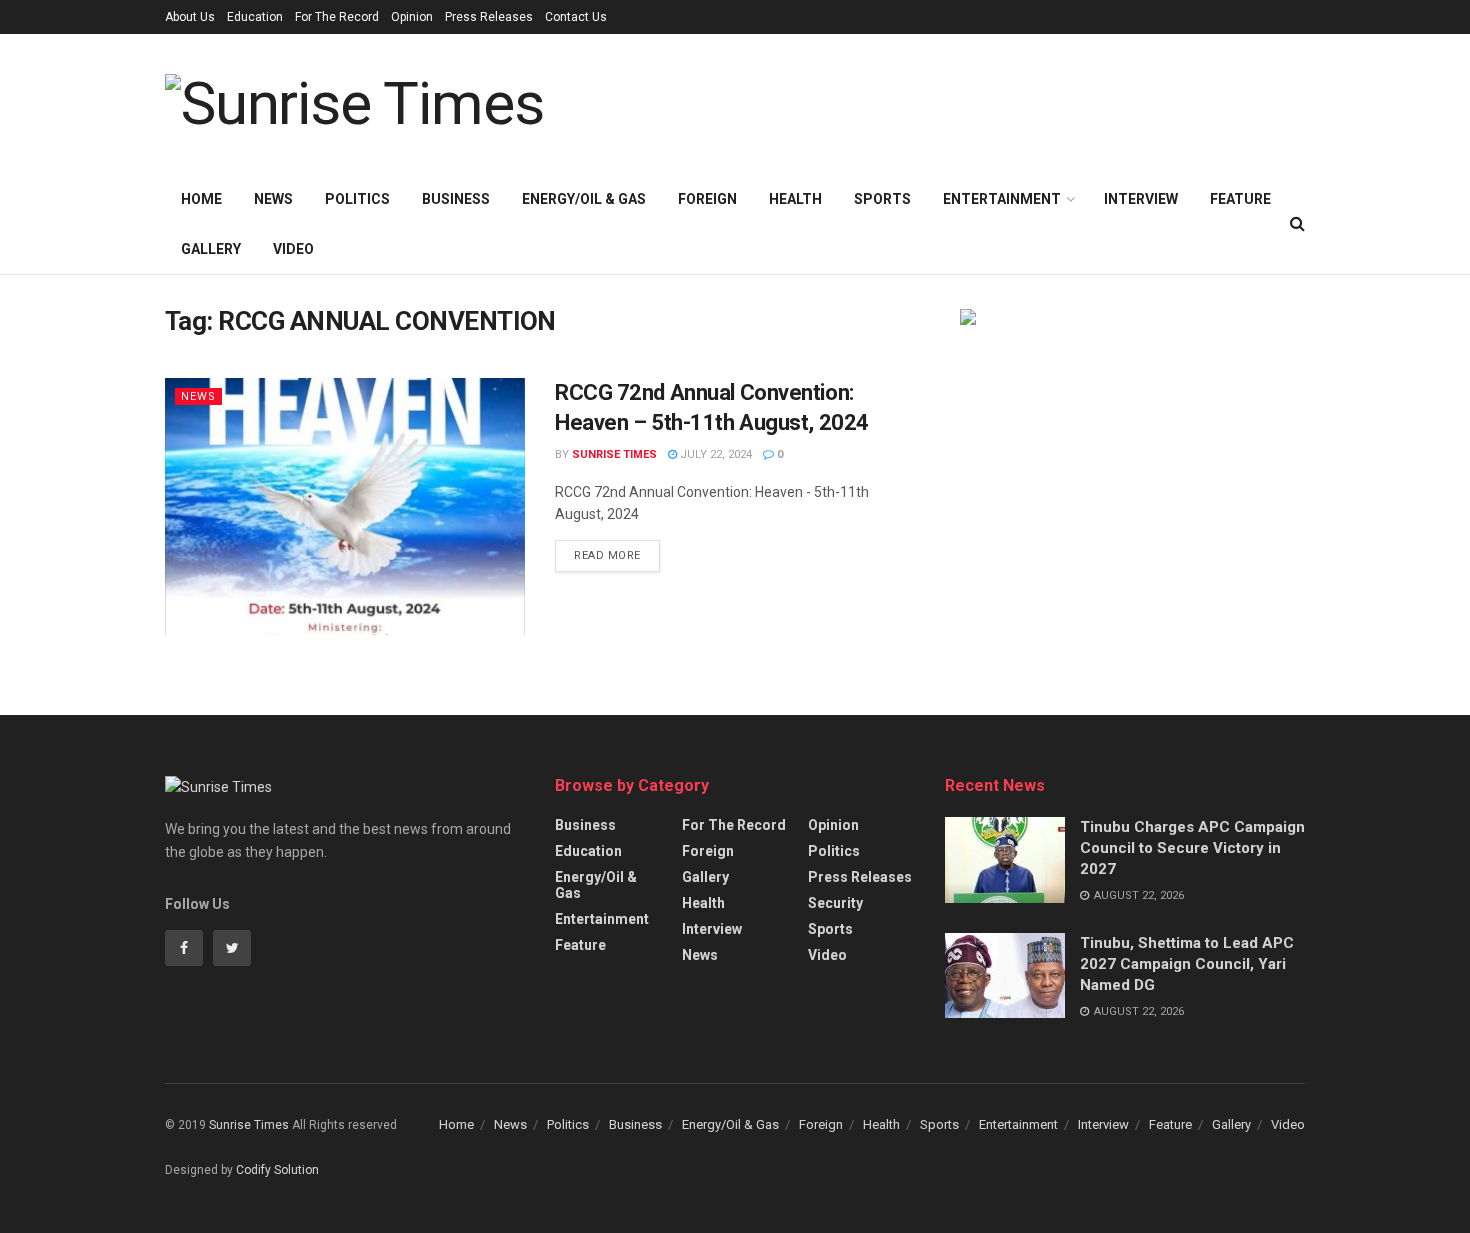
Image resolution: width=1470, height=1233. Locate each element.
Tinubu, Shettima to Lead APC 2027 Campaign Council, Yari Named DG (1187, 964)
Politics (357, 199)
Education (255, 17)
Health (795, 199)
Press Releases (489, 17)
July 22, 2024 (714, 454)
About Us (190, 17)
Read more (607, 555)
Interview (1141, 199)
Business (456, 199)
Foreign (707, 199)
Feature (1240, 199)
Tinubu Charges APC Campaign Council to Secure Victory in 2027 (1192, 848)
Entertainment (1002, 199)
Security (835, 903)
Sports (882, 199)
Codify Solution (277, 1170)
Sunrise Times (614, 454)
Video (293, 249)
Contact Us (576, 17)
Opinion (412, 17)
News (273, 199)
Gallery (211, 249)
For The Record (337, 17)
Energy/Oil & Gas (584, 199)
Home (201, 199)
